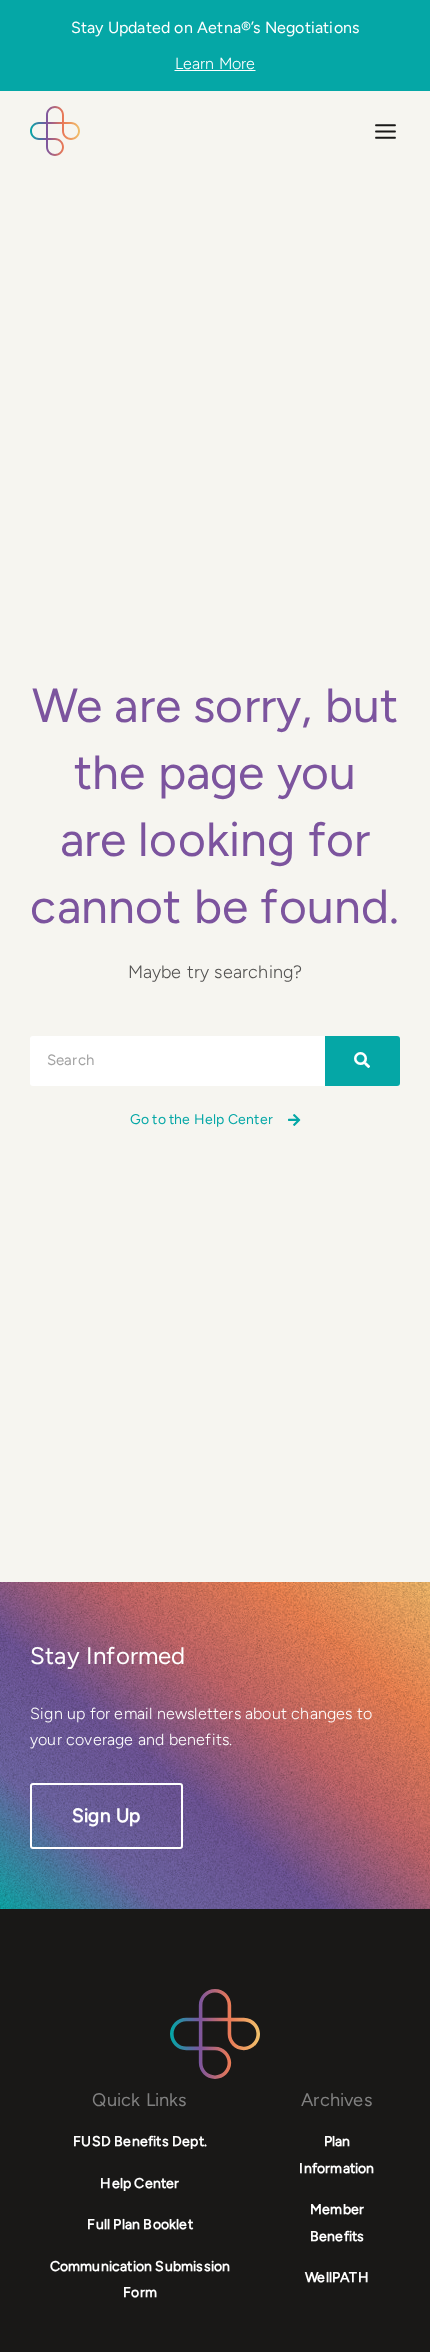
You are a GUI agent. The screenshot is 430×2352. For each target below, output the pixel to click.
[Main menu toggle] (385, 131)
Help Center (139, 2183)
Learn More (215, 64)
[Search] (362, 1061)
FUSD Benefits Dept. (140, 2141)
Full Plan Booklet (139, 2224)
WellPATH (337, 2277)
